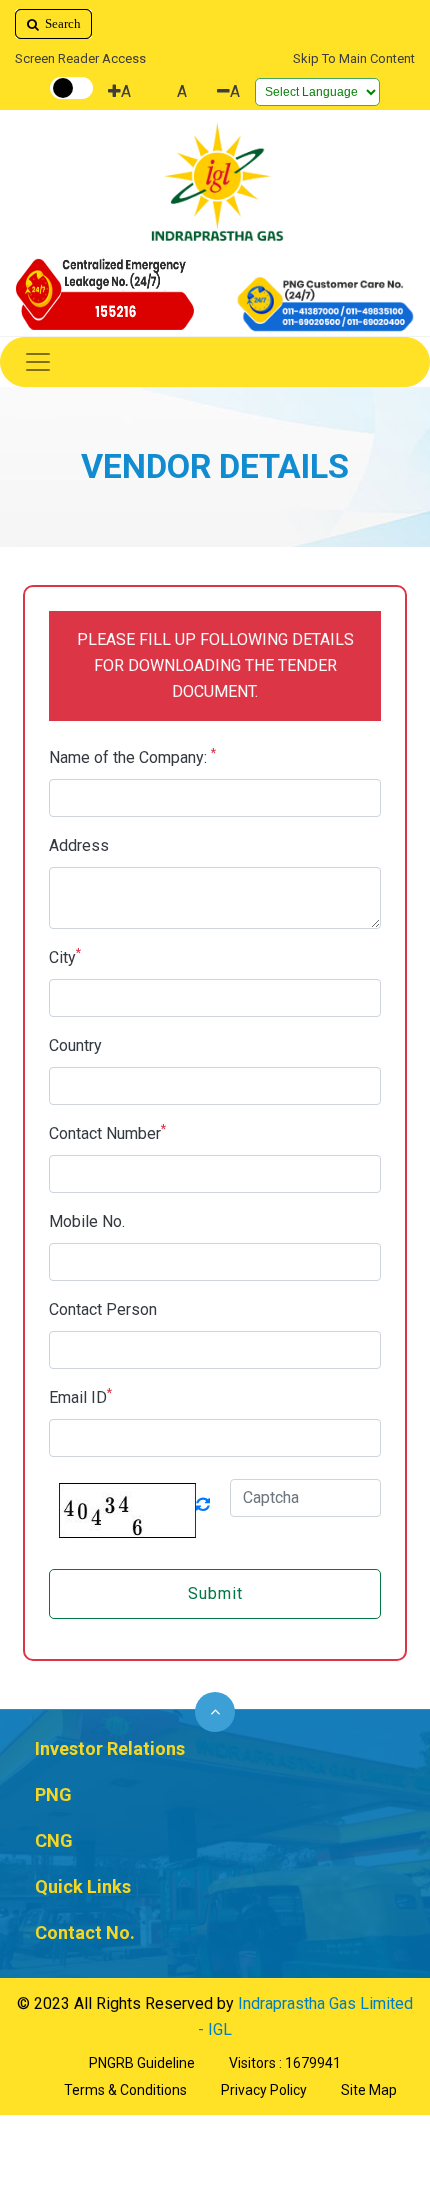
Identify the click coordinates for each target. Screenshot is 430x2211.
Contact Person (103, 1309)
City (65, 956)
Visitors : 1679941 (285, 2063)
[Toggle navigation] (215, 362)
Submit (215, 1593)
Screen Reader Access (80, 58)
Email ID (80, 1396)
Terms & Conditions (125, 2090)
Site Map (369, 2090)
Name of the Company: (132, 756)
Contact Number (107, 1132)
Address (79, 845)
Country (75, 1045)
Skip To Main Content (354, 58)
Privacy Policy (264, 2090)
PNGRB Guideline (142, 2063)
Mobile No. (87, 1221)
